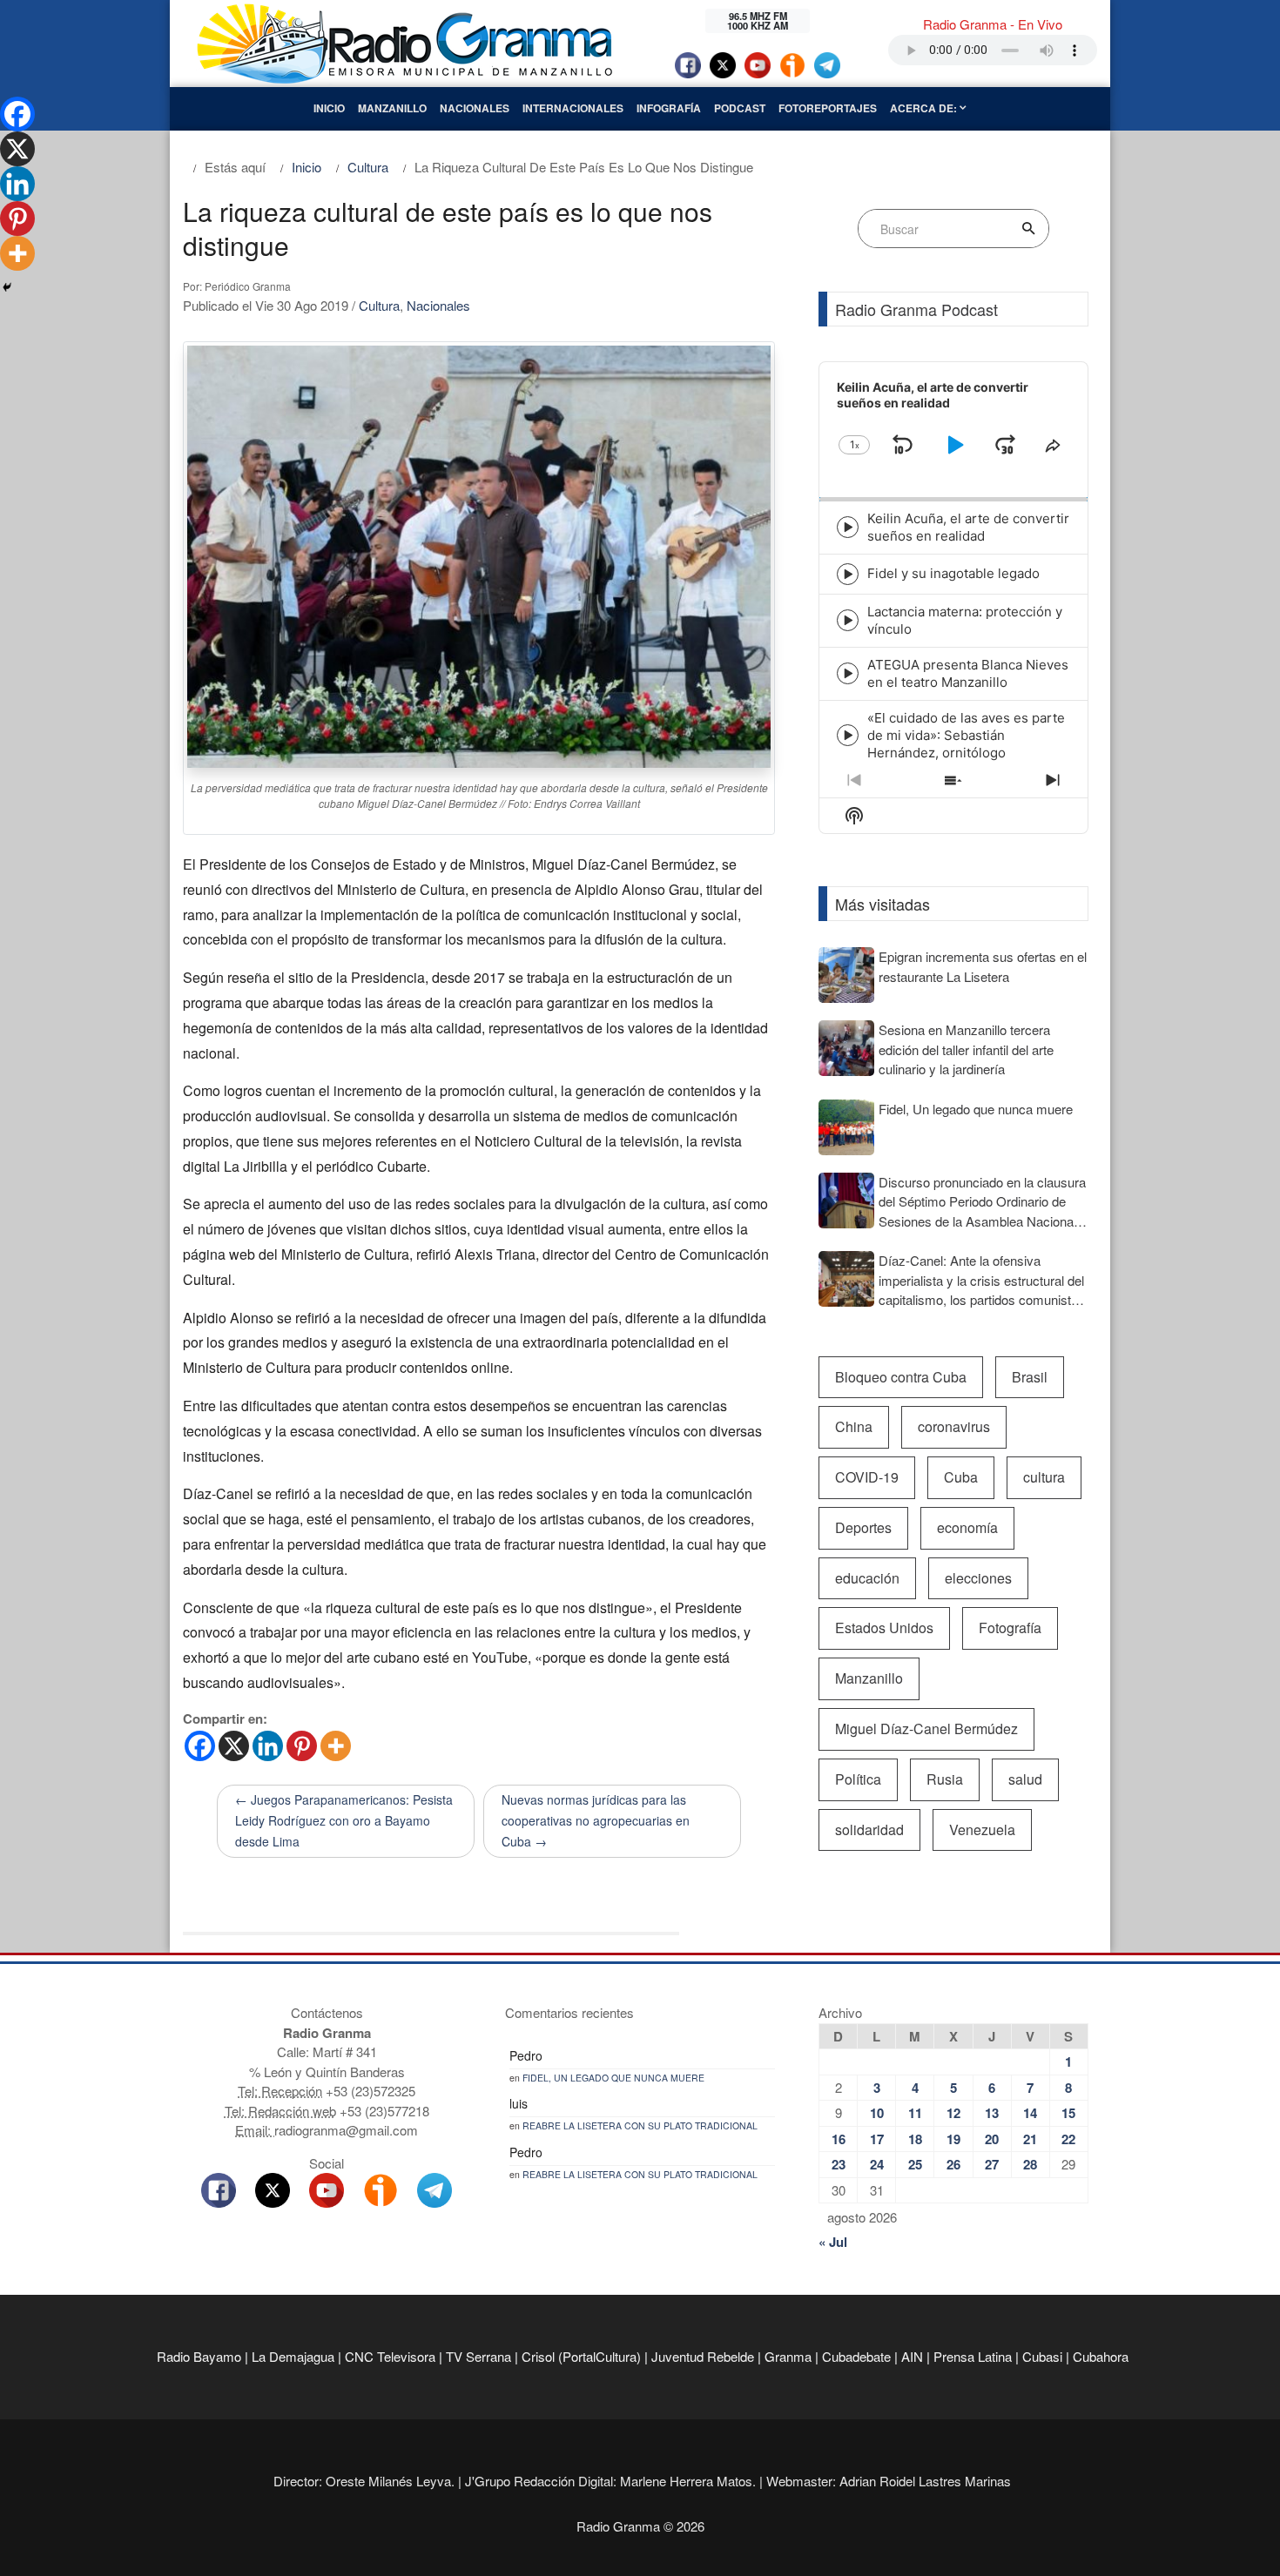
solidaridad (869, 1829)
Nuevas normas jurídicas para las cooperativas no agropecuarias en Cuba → (596, 1820)
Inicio (329, 108)
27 (992, 2164)
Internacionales (573, 108)
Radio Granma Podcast (916, 309)
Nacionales (475, 108)
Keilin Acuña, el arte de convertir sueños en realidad (968, 527)
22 (1068, 2139)
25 (915, 2164)
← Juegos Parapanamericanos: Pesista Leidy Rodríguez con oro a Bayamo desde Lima (344, 1820)
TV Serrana (478, 2356)
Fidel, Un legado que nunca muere (613, 2078)
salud (1025, 1779)
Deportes (863, 1527)
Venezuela (982, 1829)
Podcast (740, 108)
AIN (912, 2356)
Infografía (669, 108)
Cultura (379, 305)
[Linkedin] (268, 1746)
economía (967, 1527)
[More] (336, 1746)
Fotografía (1010, 1628)
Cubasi (1042, 2356)
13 (992, 2113)
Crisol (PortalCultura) (581, 2356)
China (854, 1426)
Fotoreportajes (828, 108)
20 (992, 2139)
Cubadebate (856, 2356)
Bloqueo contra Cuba (901, 1377)
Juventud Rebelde (703, 2356)
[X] (234, 1746)
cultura (1044, 1477)
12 (953, 2113)
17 (877, 2139)
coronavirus (954, 1426)
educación (867, 1578)
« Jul (833, 2242)
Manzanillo (392, 108)
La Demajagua (293, 2356)
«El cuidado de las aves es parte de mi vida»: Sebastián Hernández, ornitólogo (966, 735)
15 (1068, 2113)
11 (915, 2113)
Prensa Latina (973, 2356)
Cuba (961, 1477)
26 (953, 2164)
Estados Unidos (884, 1628)
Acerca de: (925, 108)
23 (839, 2164)
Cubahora (1101, 2356)
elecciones (978, 1578)
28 (1030, 2164)
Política (858, 1779)
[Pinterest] (302, 1746)
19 (953, 2139)
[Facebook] (200, 1746)
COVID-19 (867, 1477)
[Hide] (7, 287)
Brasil (1030, 1377)
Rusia (945, 1779)
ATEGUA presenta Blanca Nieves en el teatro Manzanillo (968, 673)
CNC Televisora (390, 2356)
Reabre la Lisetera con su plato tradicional (640, 2125)
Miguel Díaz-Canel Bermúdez (926, 1729)
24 (877, 2164)
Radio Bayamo (199, 2356)
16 (839, 2139)
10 (877, 2113)
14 (1030, 2113)
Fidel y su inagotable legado (953, 573)
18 (915, 2139)
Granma (788, 2356)
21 (1030, 2139)
